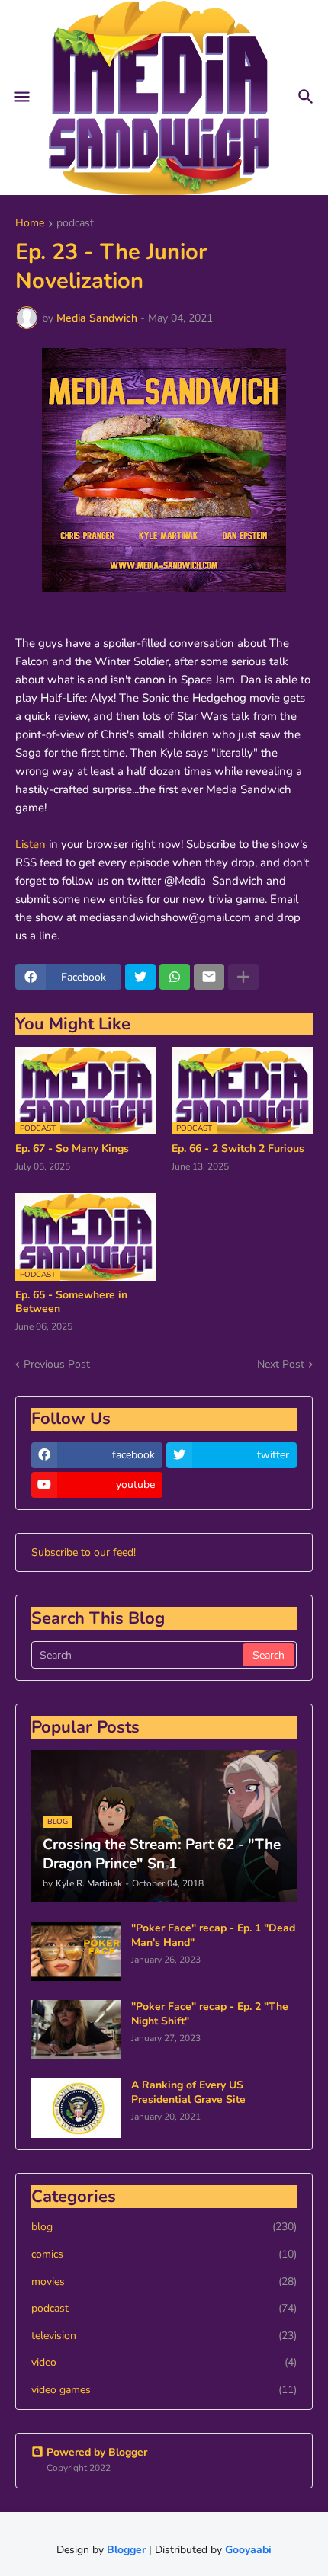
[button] (21, 98)
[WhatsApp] (175, 977)
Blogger (126, 2550)
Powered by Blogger (97, 2452)
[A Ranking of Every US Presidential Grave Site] (76, 2108)
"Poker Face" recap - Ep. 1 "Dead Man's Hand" (213, 1935)
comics (164, 2254)
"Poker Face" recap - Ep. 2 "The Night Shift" (210, 2014)
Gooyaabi (248, 2550)
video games (164, 2390)
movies (164, 2282)
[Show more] (243, 977)
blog (164, 2227)
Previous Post (57, 1364)
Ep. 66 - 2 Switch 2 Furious (238, 1149)
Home (30, 224)
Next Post (281, 1364)
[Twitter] (140, 977)
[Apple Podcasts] (232, 1485)
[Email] (209, 977)
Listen (31, 844)
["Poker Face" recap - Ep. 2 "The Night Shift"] (76, 2030)
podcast (75, 224)
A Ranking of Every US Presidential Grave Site (188, 2092)
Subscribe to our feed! (84, 1552)
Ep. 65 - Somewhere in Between (71, 1302)
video (164, 2362)
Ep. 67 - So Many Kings (72, 1149)
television (164, 2336)
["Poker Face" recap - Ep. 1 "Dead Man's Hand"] (76, 1951)
